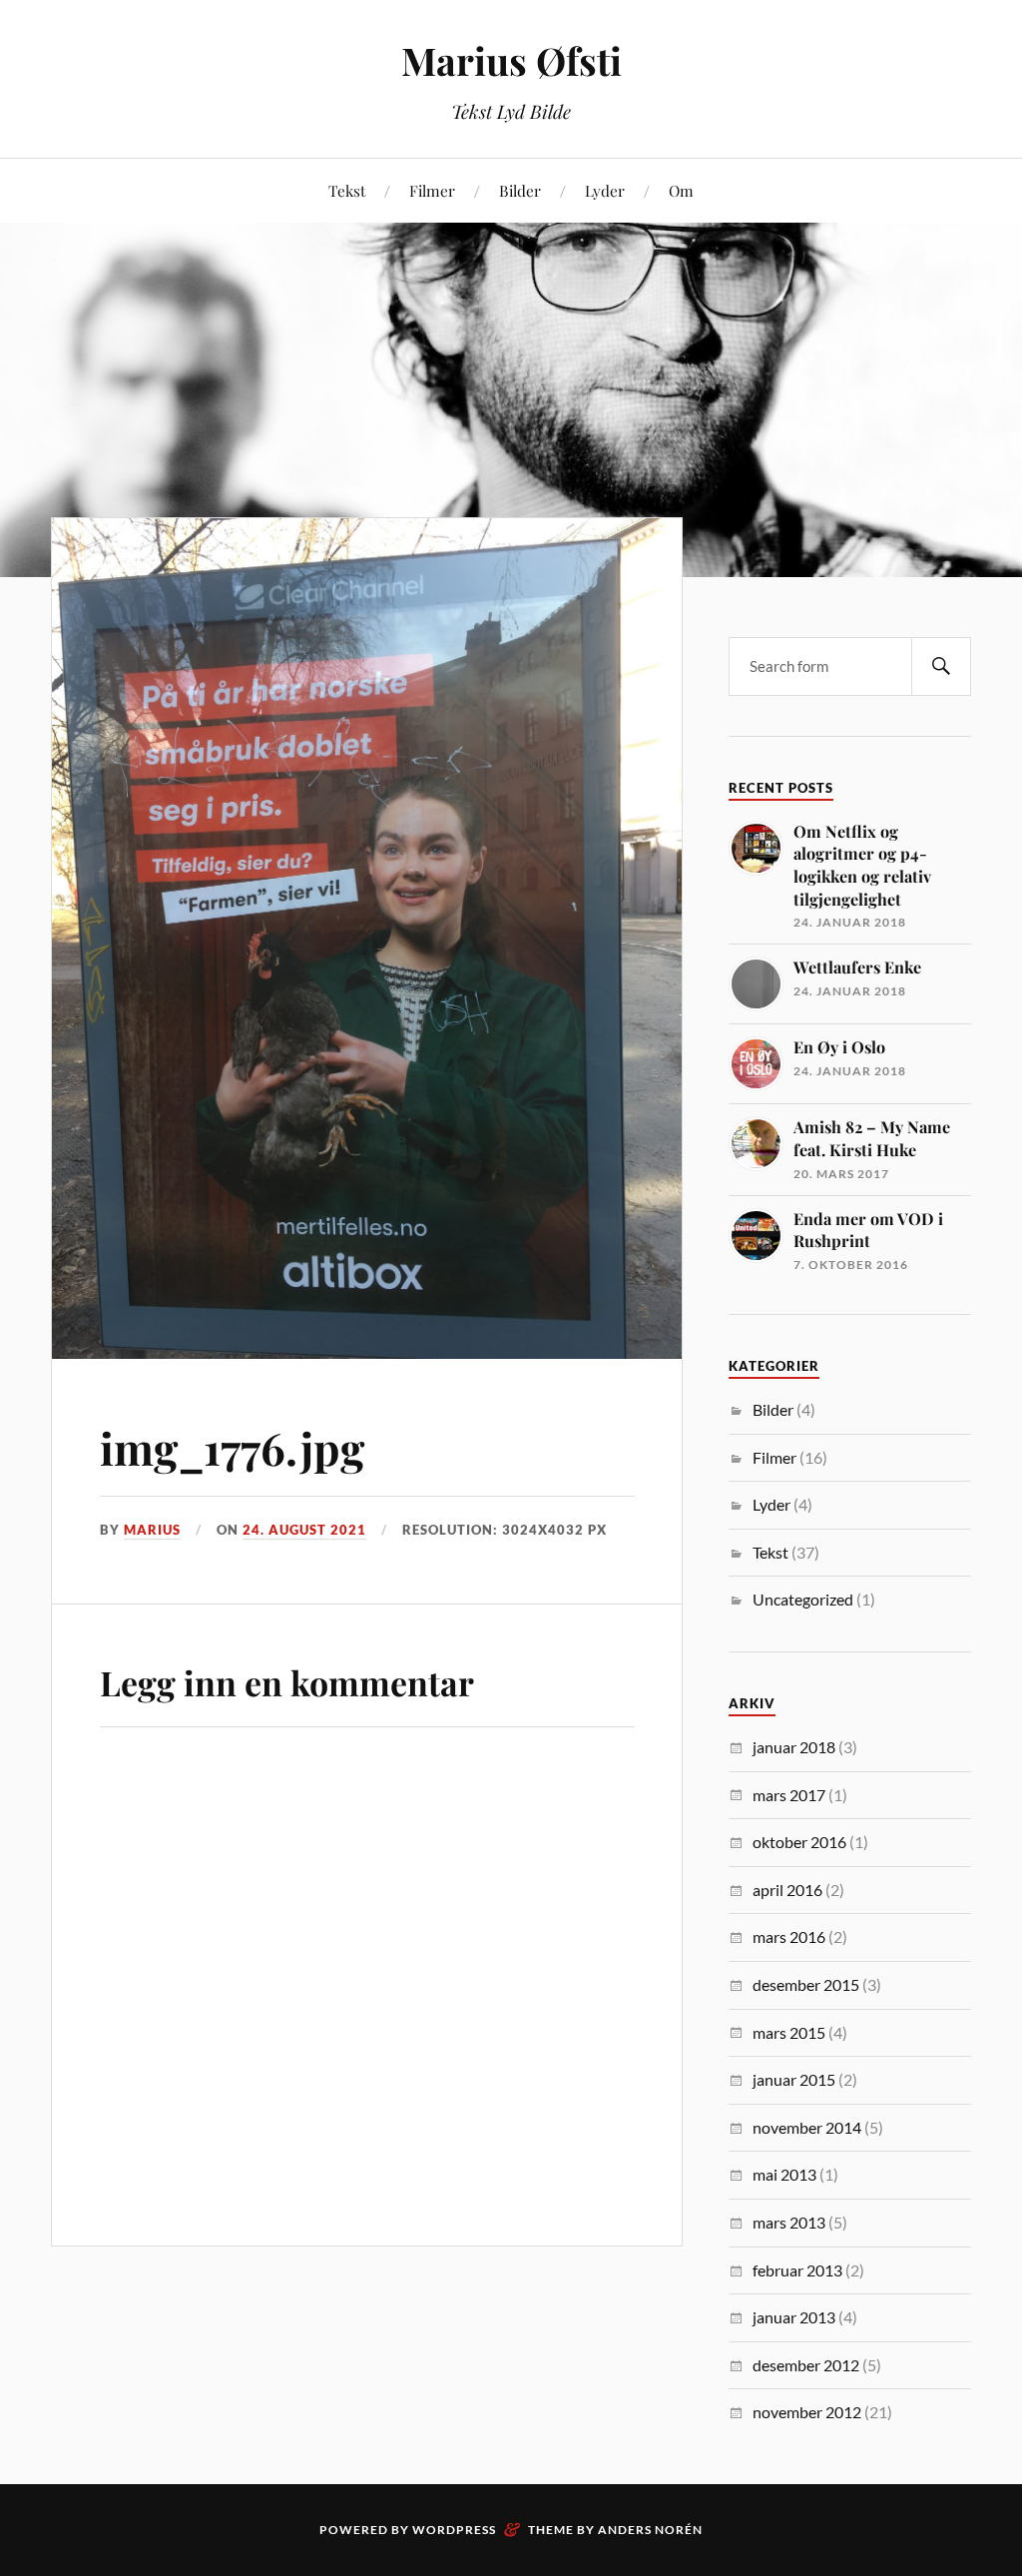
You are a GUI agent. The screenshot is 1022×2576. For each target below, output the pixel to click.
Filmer (432, 190)
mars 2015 (789, 2032)
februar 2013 (797, 2270)
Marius (152, 1530)
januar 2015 (794, 2079)
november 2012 (807, 2412)
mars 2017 (789, 1795)
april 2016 (787, 1890)
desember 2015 (806, 1984)
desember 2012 (806, 2365)
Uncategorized (803, 1599)
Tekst (347, 190)
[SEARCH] (941, 666)
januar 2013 (794, 2317)
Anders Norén (650, 2530)
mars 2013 (789, 2222)
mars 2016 (789, 1936)
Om (681, 190)
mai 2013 (784, 2174)
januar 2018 (794, 1747)
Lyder (605, 190)
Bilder (520, 190)
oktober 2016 (799, 1842)
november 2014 (807, 2127)
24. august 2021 (304, 1530)
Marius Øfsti (511, 60)
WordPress (454, 2530)
